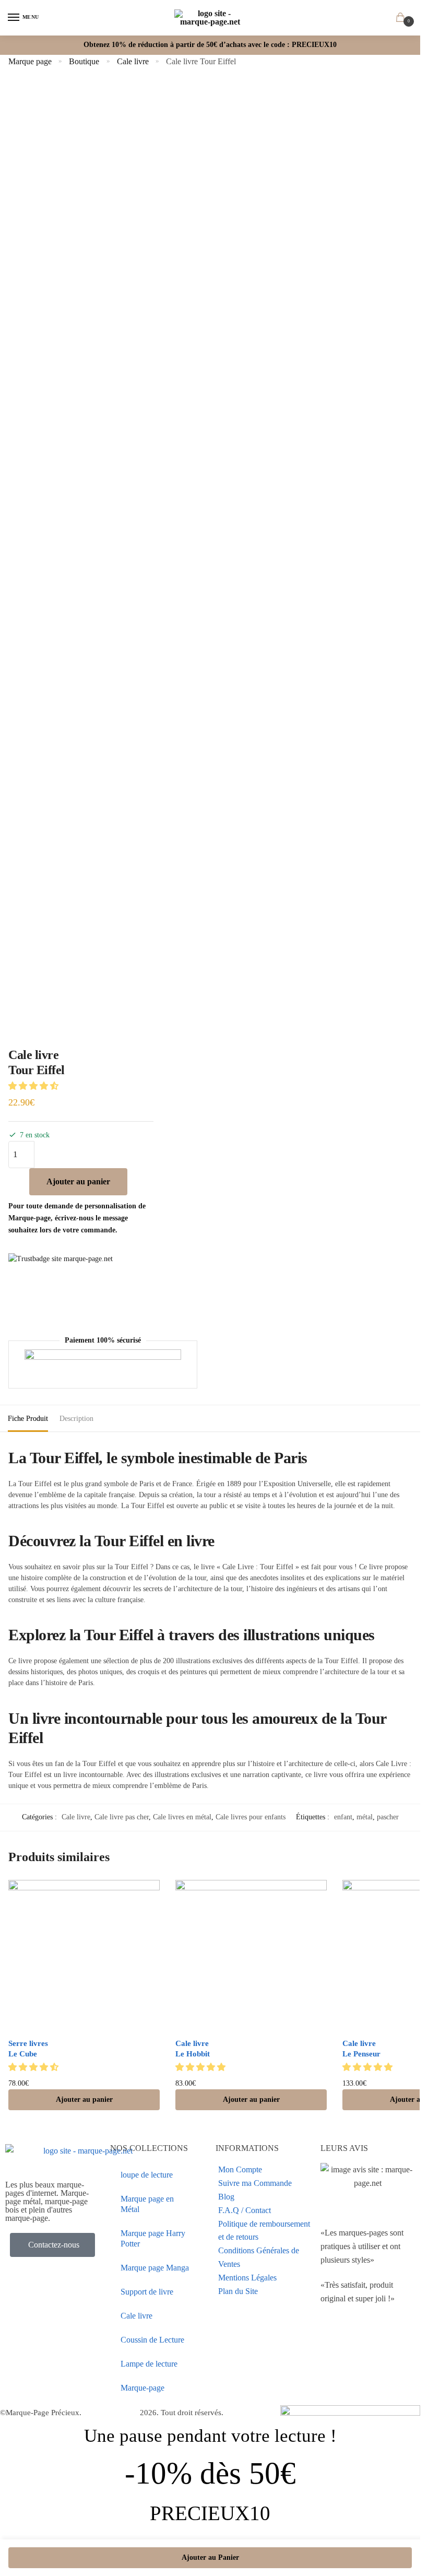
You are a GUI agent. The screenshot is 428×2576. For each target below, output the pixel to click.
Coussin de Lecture (152, 2340)
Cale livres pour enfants (251, 1817)
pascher (388, 1817)
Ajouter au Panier (210, 2557)
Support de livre (147, 2292)
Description (76, 1419)
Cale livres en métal (182, 1817)
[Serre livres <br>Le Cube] (84, 1956)
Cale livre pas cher (122, 1817)
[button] (34, 1086)
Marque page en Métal (147, 2204)
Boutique (84, 61)
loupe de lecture (147, 2175)
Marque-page (142, 2388)
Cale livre (133, 61)
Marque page (30, 61)
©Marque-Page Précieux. (41, 2413)
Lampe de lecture (149, 2364)
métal (365, 1817)
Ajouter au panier (78, 1181)
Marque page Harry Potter (153, 2238)
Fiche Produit (28, 1419)
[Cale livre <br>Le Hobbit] (251, 1956)
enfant (343, 1817)
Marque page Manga (155, 2268)
